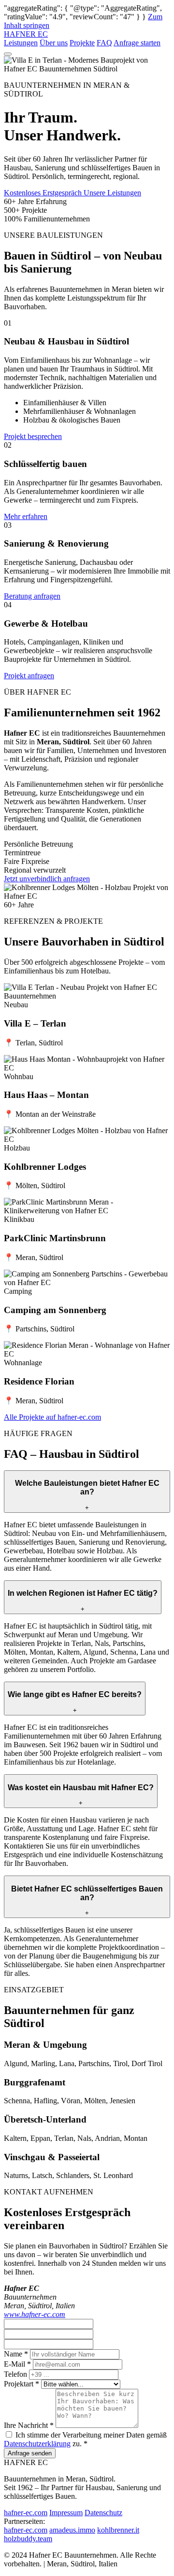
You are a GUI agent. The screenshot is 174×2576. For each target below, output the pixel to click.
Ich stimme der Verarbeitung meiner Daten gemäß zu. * (85, 2439)
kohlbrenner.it (118, 2530)
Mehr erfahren (26, 516)
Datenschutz (103, 2513)
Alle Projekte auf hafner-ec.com (52, 1417)
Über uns (54, 43)
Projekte (82, 43)
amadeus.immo (72, 2530)
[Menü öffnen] (8, 54)
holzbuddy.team (28, 2539)
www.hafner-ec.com (35, 2314)
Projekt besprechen (33, 436)
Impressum (66, 2513)
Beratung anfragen (32, 596)
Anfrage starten (137, 43)
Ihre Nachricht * (29, 2425)
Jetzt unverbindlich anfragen (47, 879)
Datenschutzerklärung (37, 2444)
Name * (16, 2354)
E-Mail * (17, 2364)
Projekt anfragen (29, 676)
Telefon (15, 2374)
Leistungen (21, 43)
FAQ (104, 43)
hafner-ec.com (26, 2513)
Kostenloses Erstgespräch (44, 193)
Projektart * (22, 2384)
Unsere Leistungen (112, 193)
